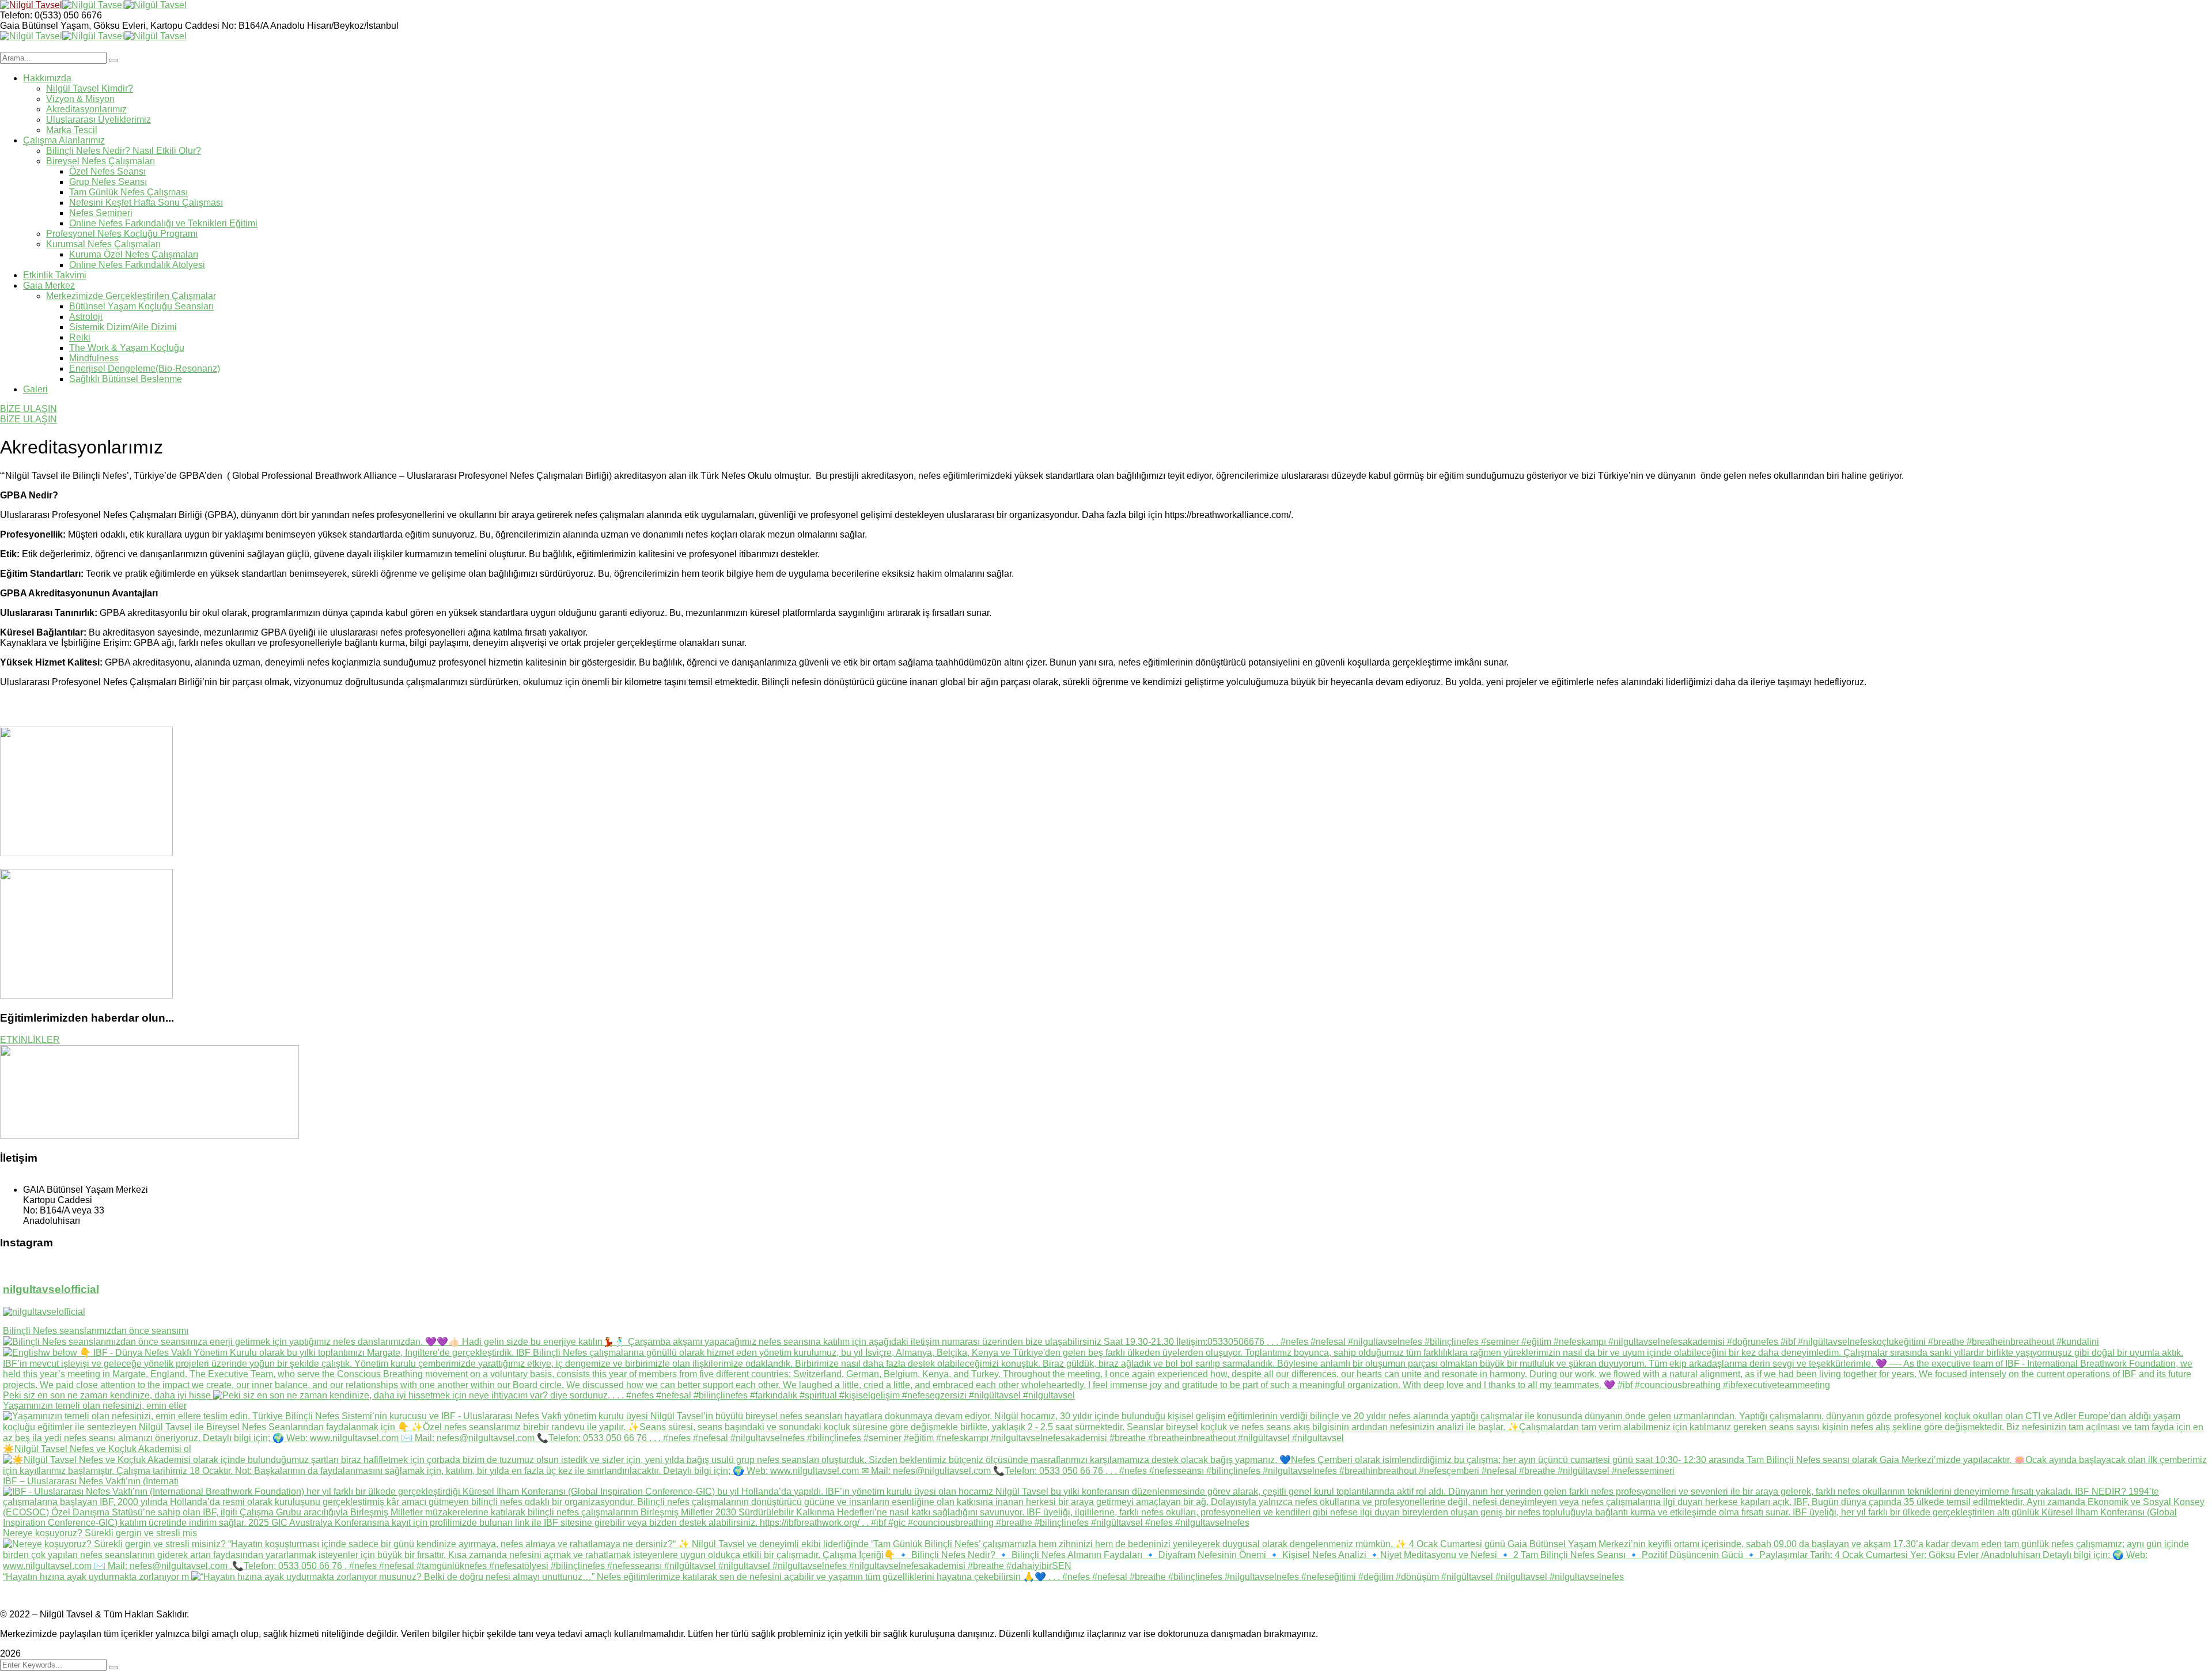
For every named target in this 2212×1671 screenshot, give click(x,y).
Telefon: (16, 15)
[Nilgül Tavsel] (31, 5)
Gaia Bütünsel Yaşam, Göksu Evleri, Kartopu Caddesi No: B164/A (135, 26)
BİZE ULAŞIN (29, 409)
